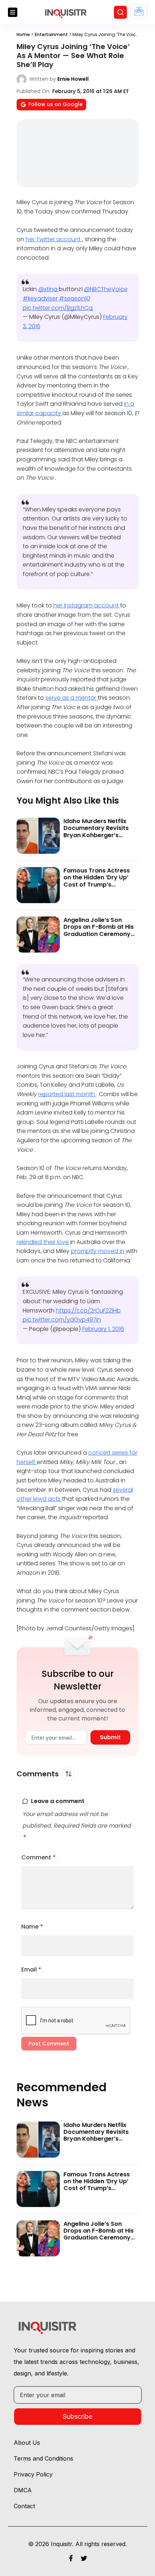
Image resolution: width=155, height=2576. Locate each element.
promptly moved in (98, 1251)
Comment (39, 1857)
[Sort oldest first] (68, 1774)
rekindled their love (43, 1242)
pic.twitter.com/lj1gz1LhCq (58, 308)
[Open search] (120, 12)
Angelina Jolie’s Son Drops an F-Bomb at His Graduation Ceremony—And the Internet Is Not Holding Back (99, 934)
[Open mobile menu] (13, 12)
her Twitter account (54, 239)
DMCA (23, 2490)
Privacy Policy (33, 2474)
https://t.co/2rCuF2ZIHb (88, 1311)
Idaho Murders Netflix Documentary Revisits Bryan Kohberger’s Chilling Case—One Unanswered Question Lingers (96, 838)
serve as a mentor (72, 698)
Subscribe (77, 2416)
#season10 (75, 298)
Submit (110, 1737)
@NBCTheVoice (106, 289)
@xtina (48, 289)
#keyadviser (41, 298)
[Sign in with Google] (139, 11)
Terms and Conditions (43, 2458)
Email (31, 1970)
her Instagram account (87, 605)
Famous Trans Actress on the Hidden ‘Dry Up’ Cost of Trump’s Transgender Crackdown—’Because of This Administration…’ (101, 888)
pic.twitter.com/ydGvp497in (62, 1320)
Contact (24, 2506)
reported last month (67, 1094)
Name (32, 1927)
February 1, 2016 (103, 1329)
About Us (27, 2443)
